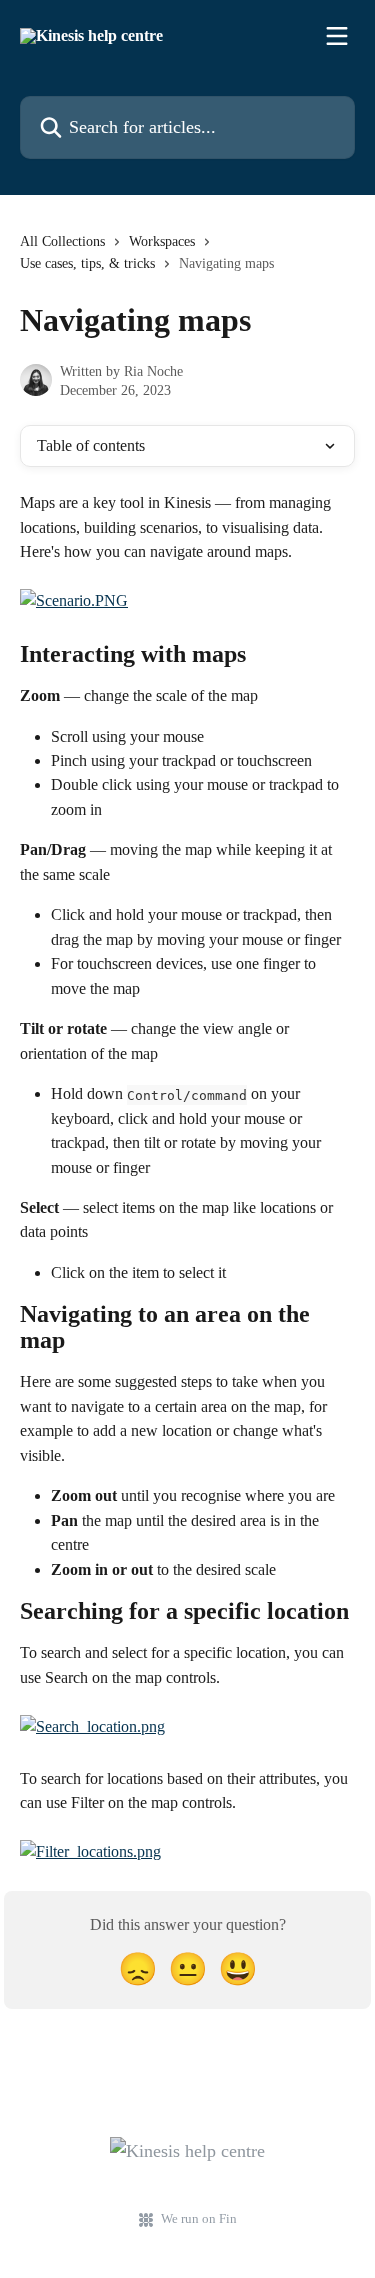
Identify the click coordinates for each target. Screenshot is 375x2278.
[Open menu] (337, 36)
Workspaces (162, 241)
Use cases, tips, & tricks (87, 263)
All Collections (62, 241)
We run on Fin (199, 2218)
